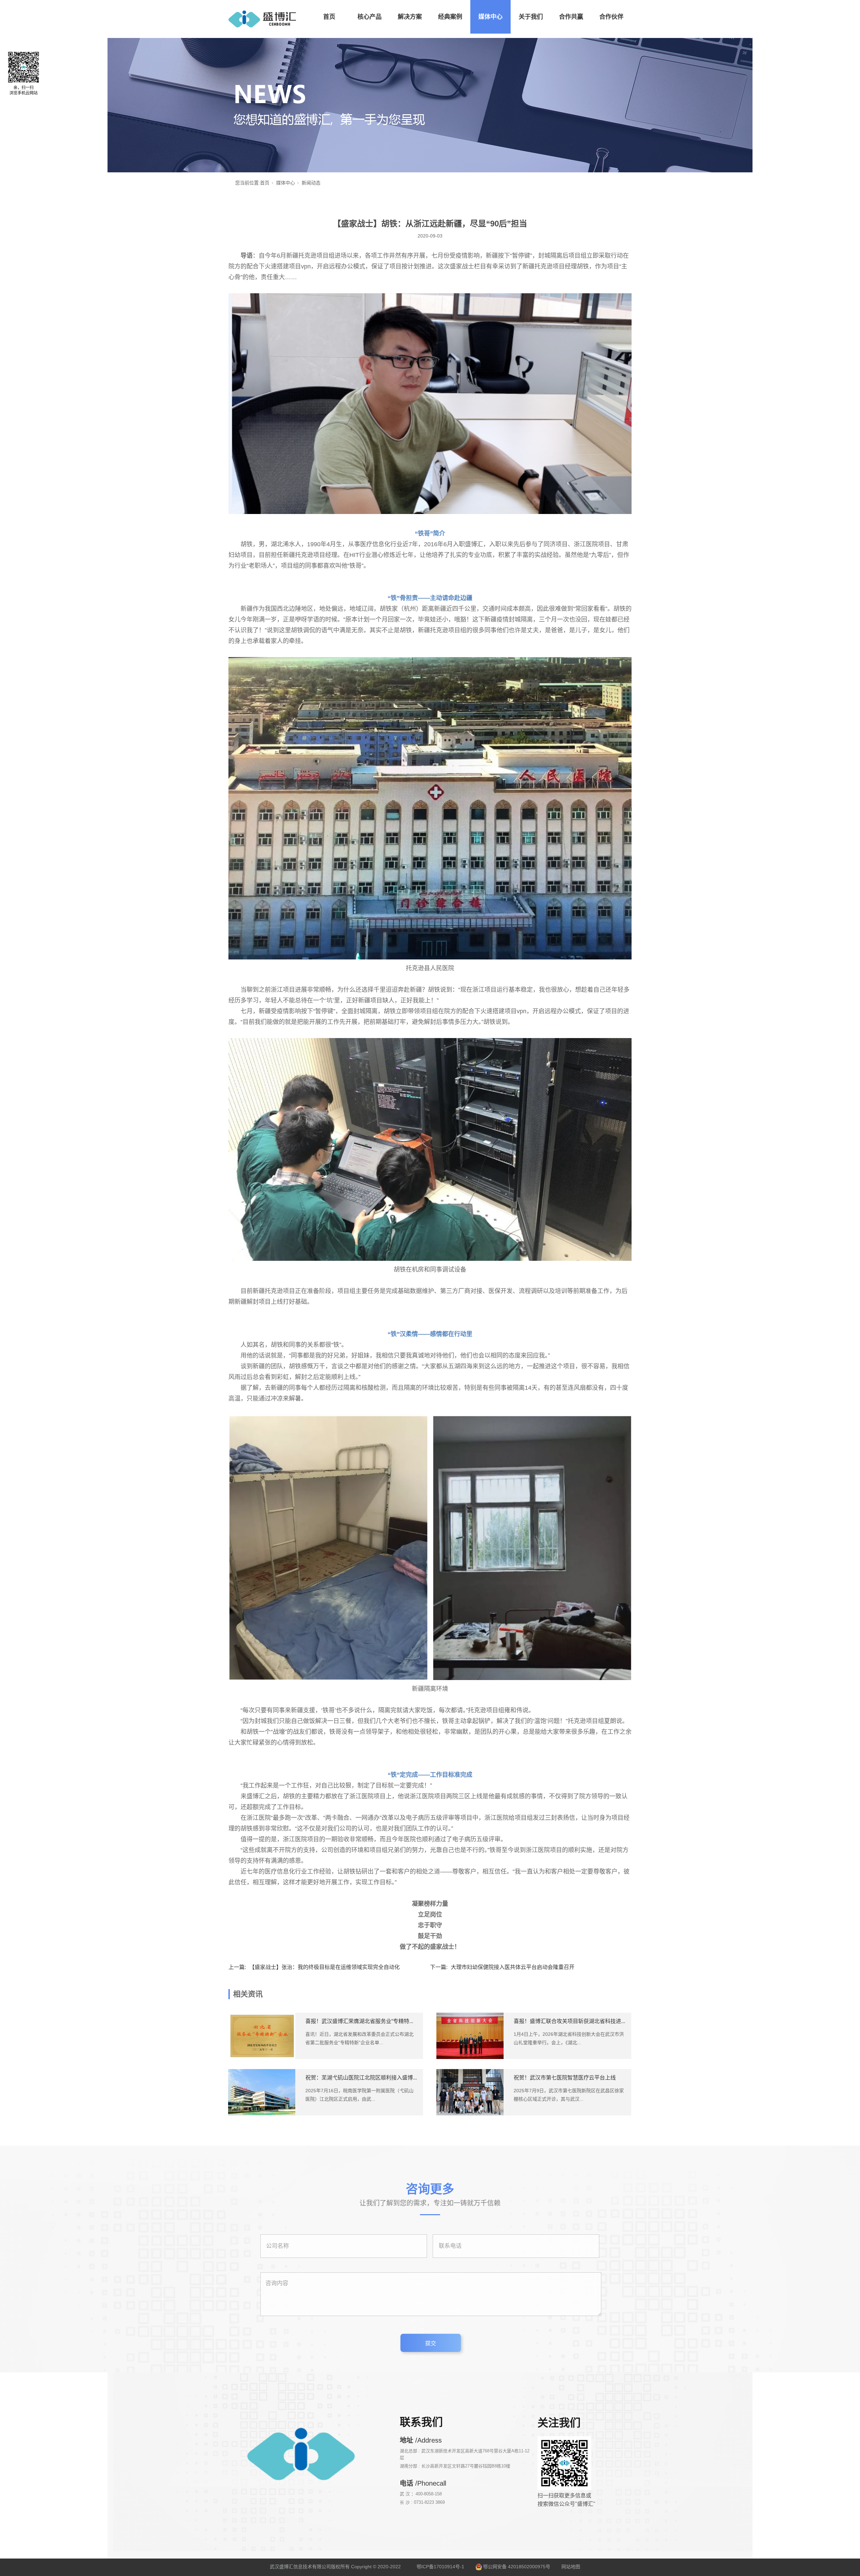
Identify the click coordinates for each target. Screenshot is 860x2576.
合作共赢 (571, 17)
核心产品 (370, 17)
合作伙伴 (611, 17)
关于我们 (531, 17)
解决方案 (410, 17)
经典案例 (450, 17)
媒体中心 (490, 17)
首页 (329, 17)
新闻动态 (311, 183)
